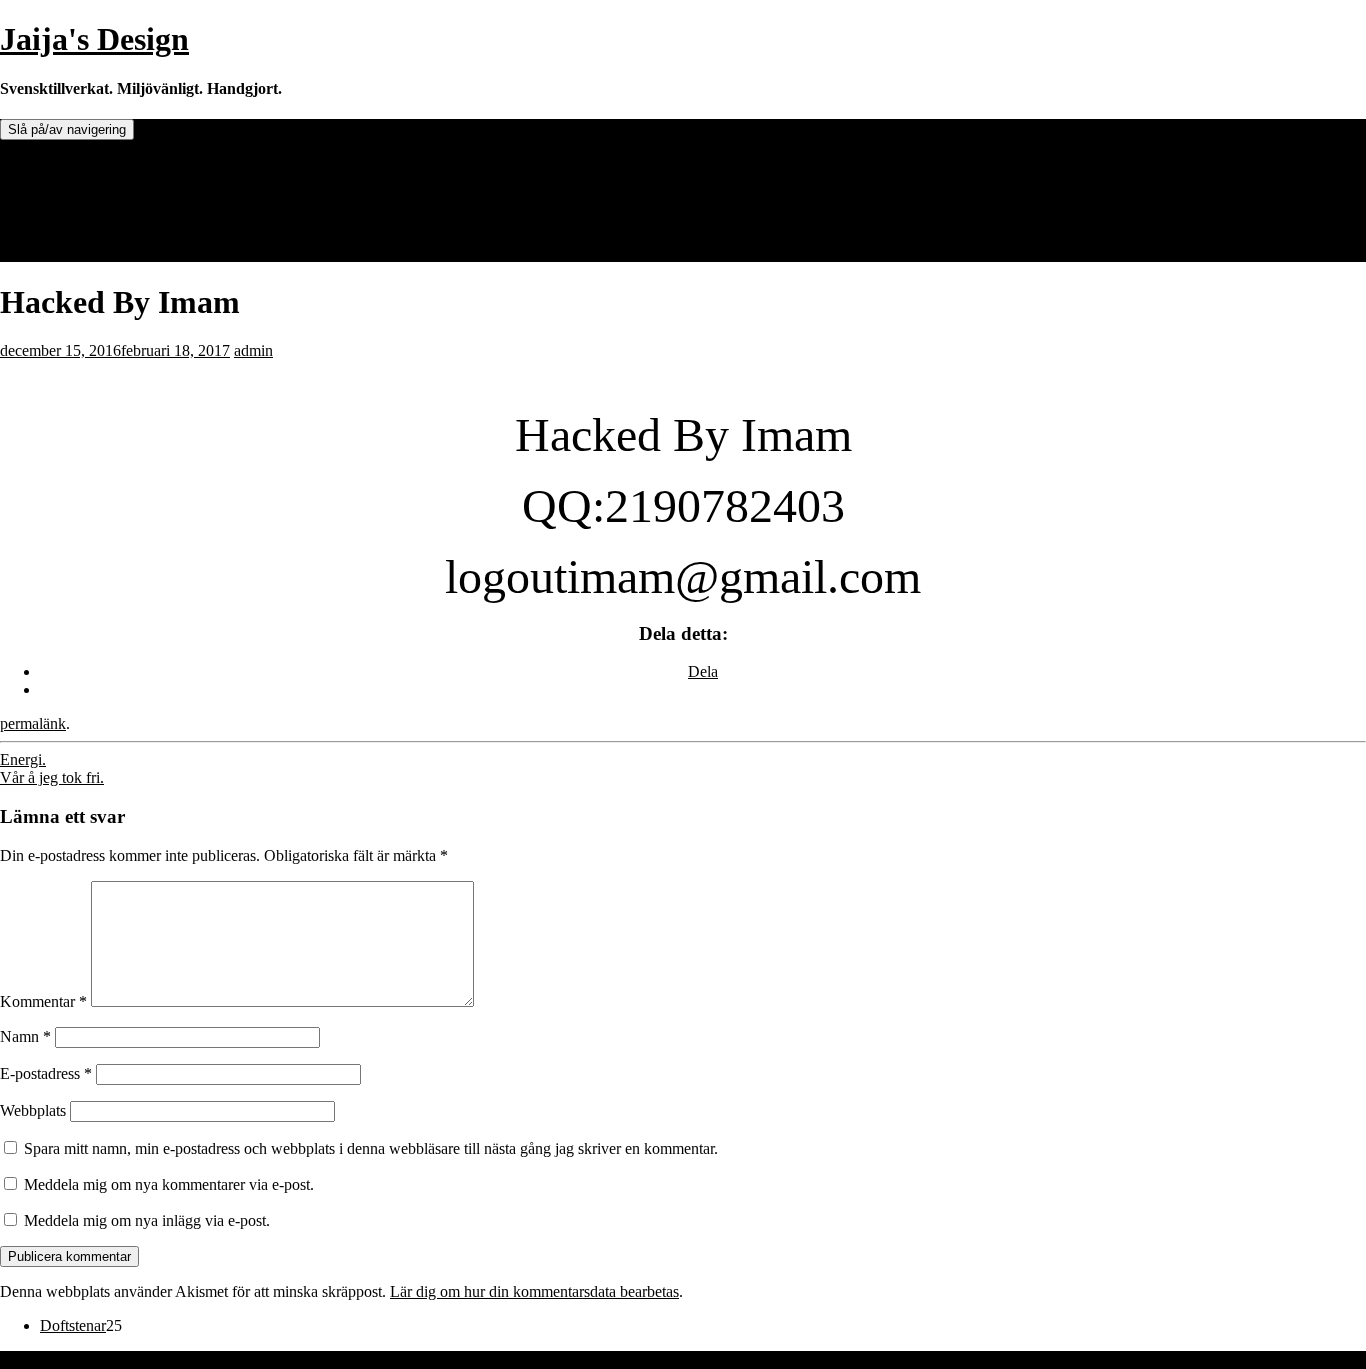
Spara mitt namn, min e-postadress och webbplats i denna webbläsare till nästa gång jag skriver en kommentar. (371, 1148)
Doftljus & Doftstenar (108, 164)
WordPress (187, 1359)
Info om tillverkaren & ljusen (131, 200)
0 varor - (91, 252)
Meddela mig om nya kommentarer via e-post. (169, 1184)
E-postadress (46, 1073)
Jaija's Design (94, 39)
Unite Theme (41, 1359)
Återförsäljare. (85, 182)
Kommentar (43, 1001)
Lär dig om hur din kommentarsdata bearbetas (534, 1291)
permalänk (33, 723)
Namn (25, 1036)
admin (253, 350)
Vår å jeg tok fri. (52, 777)
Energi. (23, 759)
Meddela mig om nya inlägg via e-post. (147, 1220)
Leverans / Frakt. (93, 218)
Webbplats (33, 1110)
